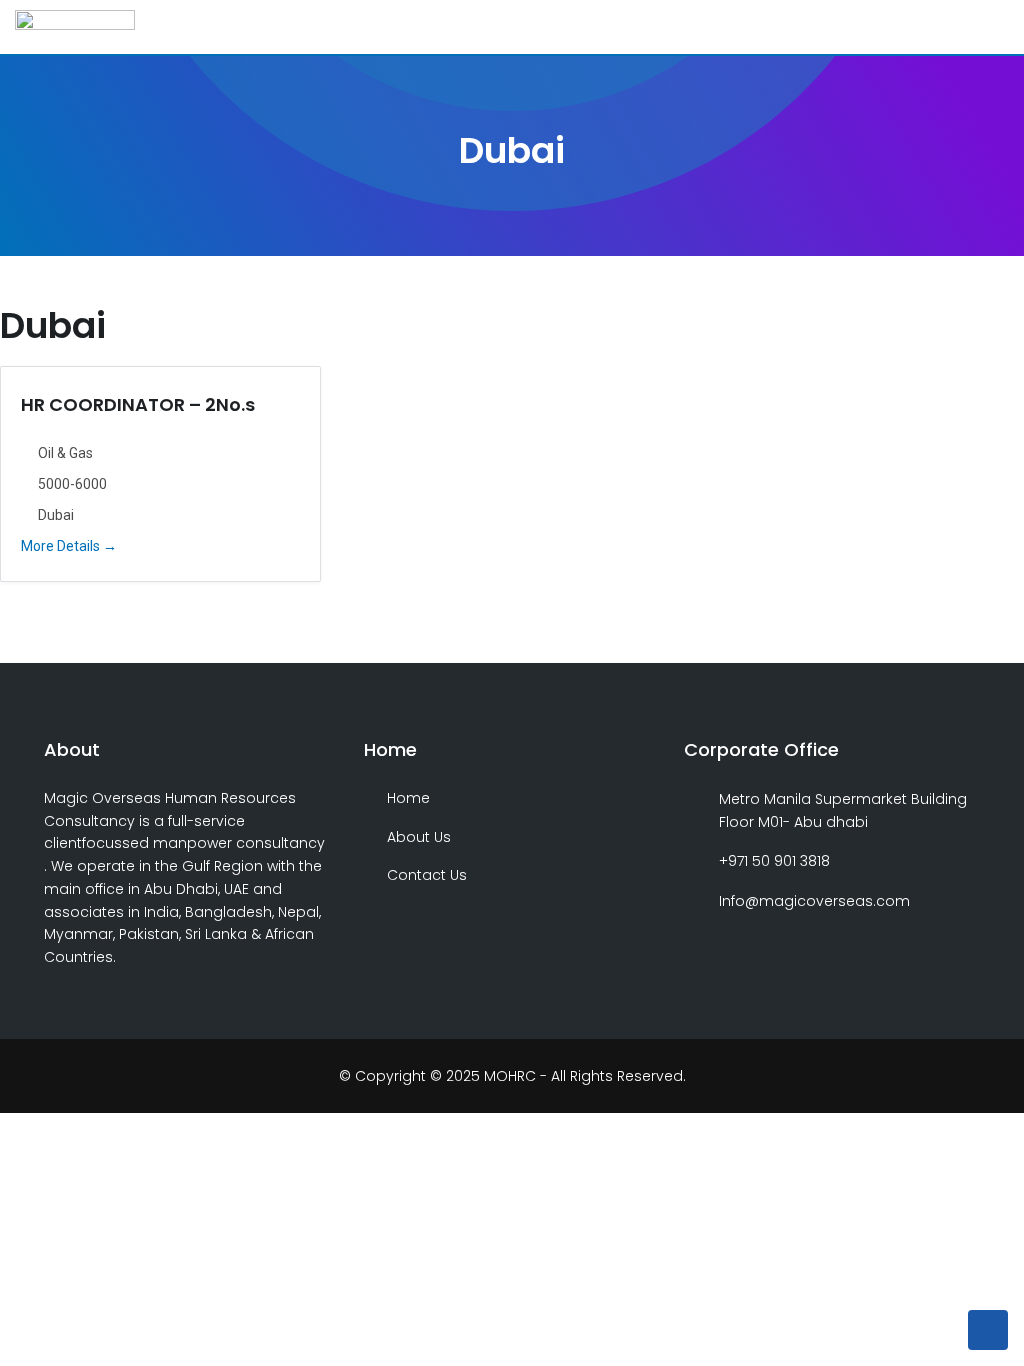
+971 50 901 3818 (774, 861)
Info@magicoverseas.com (814, 901)
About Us (419, 837)
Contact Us (427, 875)
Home (408, 798)
